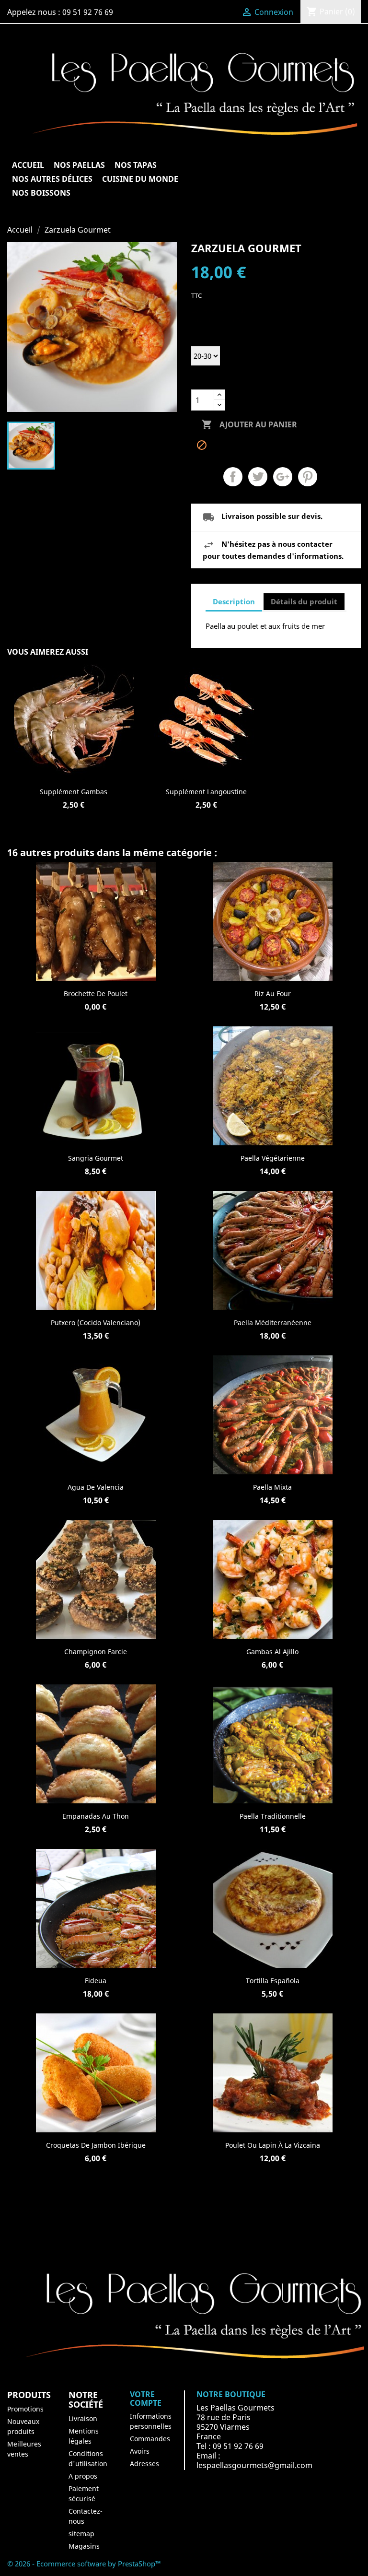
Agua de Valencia (96, 1487)
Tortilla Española (273, 1981)
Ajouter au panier (249, 424)
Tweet (258, 477)
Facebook (184, 2220)
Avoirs (140, 2451)
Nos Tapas (136, 165)
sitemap (81, 2534)
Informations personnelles (151, 2421)
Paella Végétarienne (273, 1158)
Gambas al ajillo (272, 1652)
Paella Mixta (272, 1487)
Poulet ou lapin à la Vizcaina (273, 2145)
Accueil (28, 165)
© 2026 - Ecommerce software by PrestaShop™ (84, 2564)
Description (234, 601)
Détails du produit (304, 601)
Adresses (144, 2464)
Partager (233, 477)
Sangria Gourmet (96, 1158)
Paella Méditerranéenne (273, 1323)
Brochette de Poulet (96, 994)
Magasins (84, 2546)
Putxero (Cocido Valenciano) (96, 1323)
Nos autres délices (52, 179)
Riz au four (273, 994)
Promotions (25, 2409)
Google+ (283, 477)
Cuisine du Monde (140, 179)
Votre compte (146, 2399)
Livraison (83, 2418)
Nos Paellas (79, 165)
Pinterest (308, 477)
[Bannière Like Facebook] (184, 2319)
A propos (83, 2476)
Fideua (96, 1981)
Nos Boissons (41, 193)
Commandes (150, 2439)
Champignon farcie (96, 1652)
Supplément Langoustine (206, 792)
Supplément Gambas (74, 792)
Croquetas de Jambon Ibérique (96, 2145)
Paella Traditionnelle (273, 1816)
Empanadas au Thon (96, 1816)
